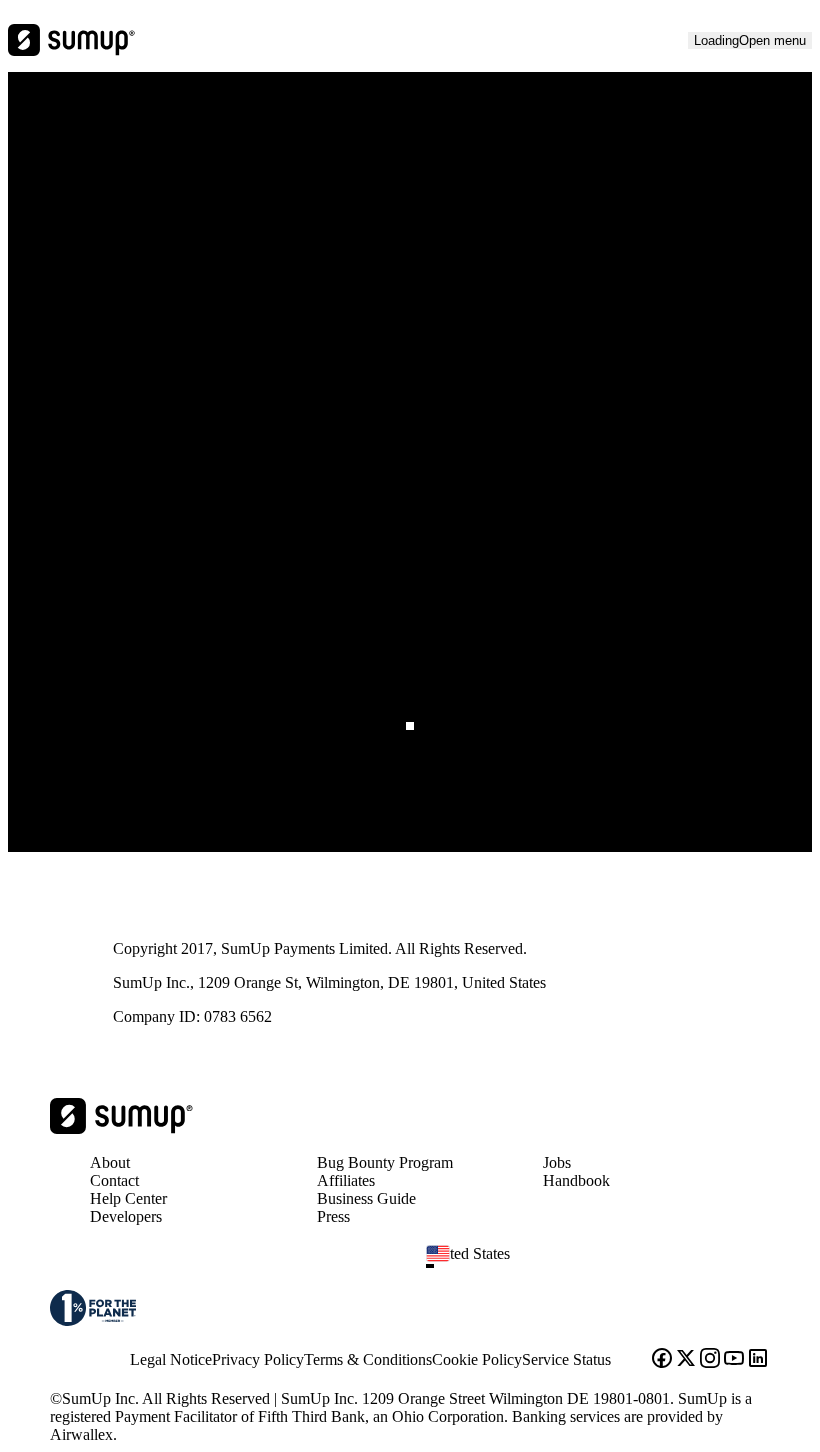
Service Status (566, 1359)
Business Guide (366, 1198)
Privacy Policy (258, 1359)
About (110, 1162)
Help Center (128, 1198)
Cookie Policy (477, 1359)
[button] (606, 1266)
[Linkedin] (758, 1360)
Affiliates (346, 1180)
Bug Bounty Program (385, 1162)
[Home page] (121, 1128)
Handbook (576, 1180)
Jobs (557, 1162)
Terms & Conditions (368, 1359)
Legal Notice (171, 1359)
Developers (126, 1216)
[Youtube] (734, 1360)
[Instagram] (710, 1360)
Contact (114, 1180)
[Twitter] (686, 1360)
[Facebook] (662, 1360)
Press (333, 1216)
